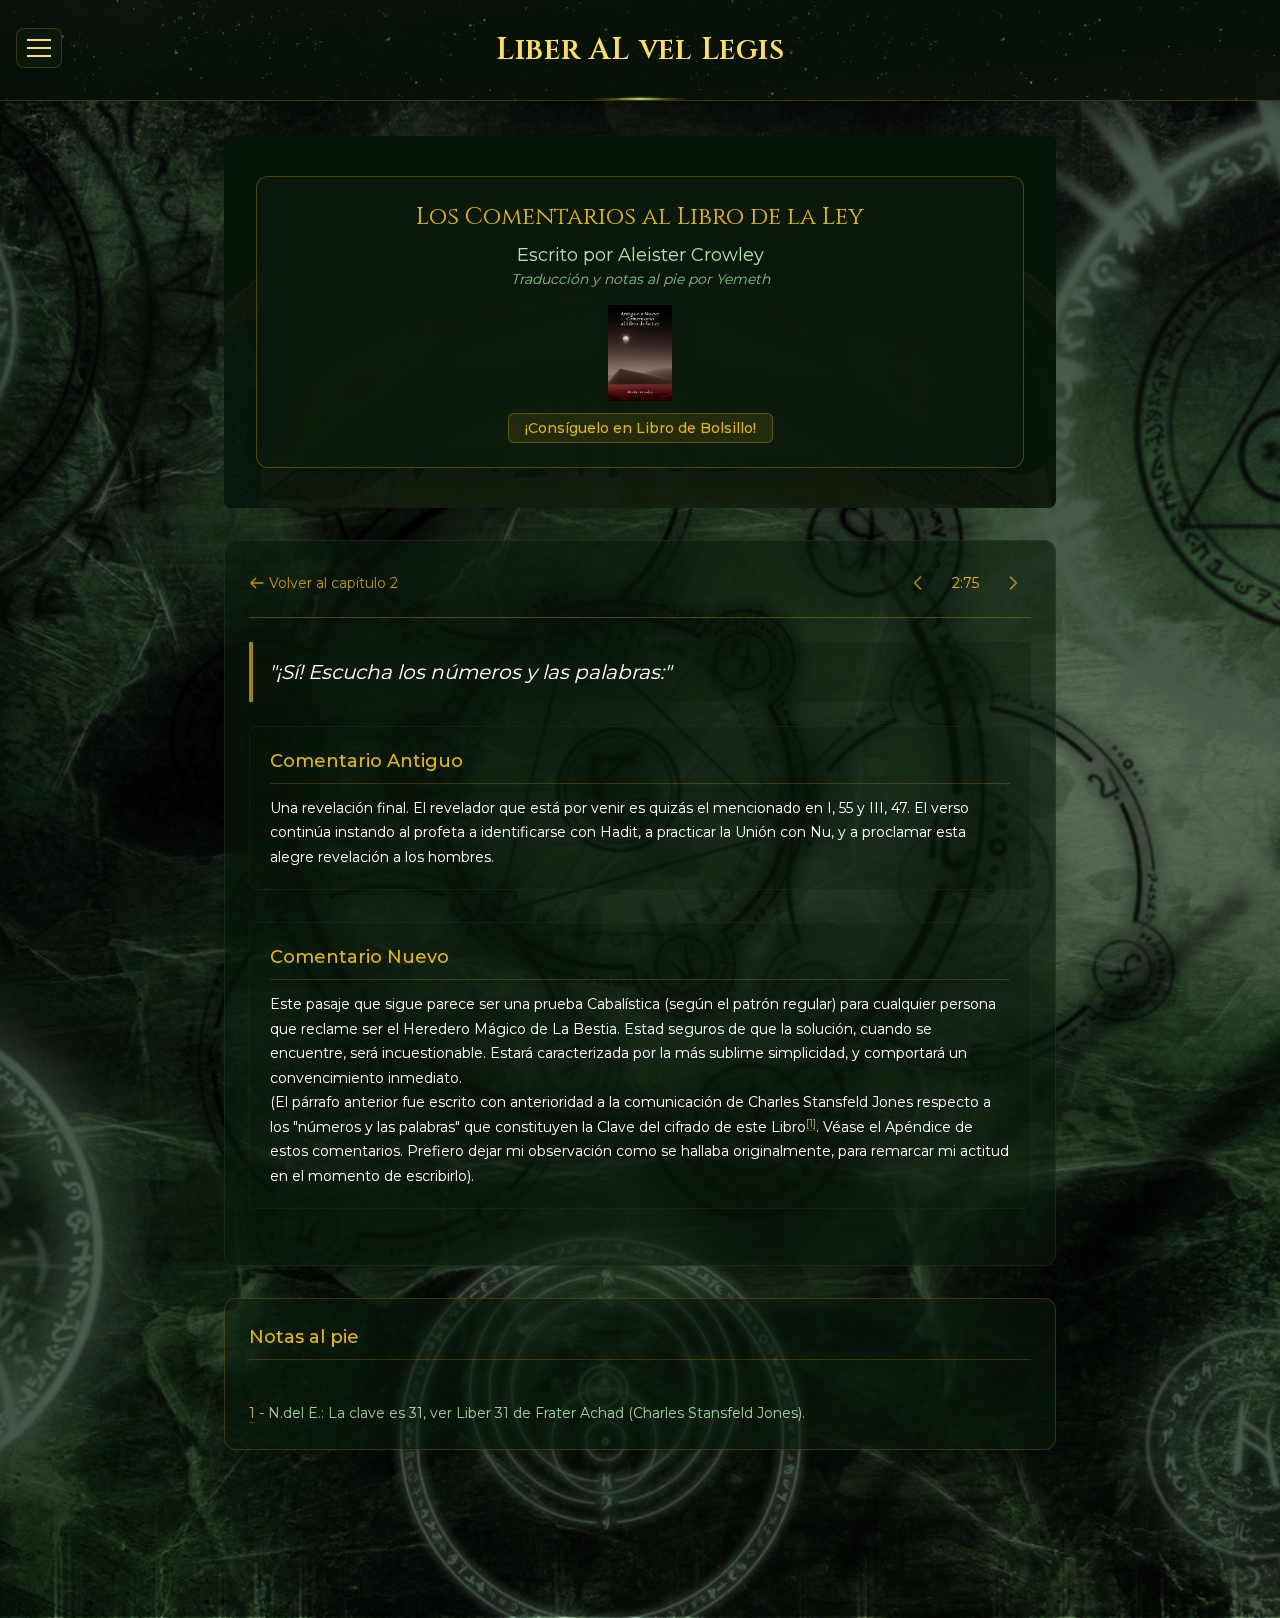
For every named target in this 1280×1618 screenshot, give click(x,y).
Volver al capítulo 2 (333, 583)
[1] (811, 1123)
